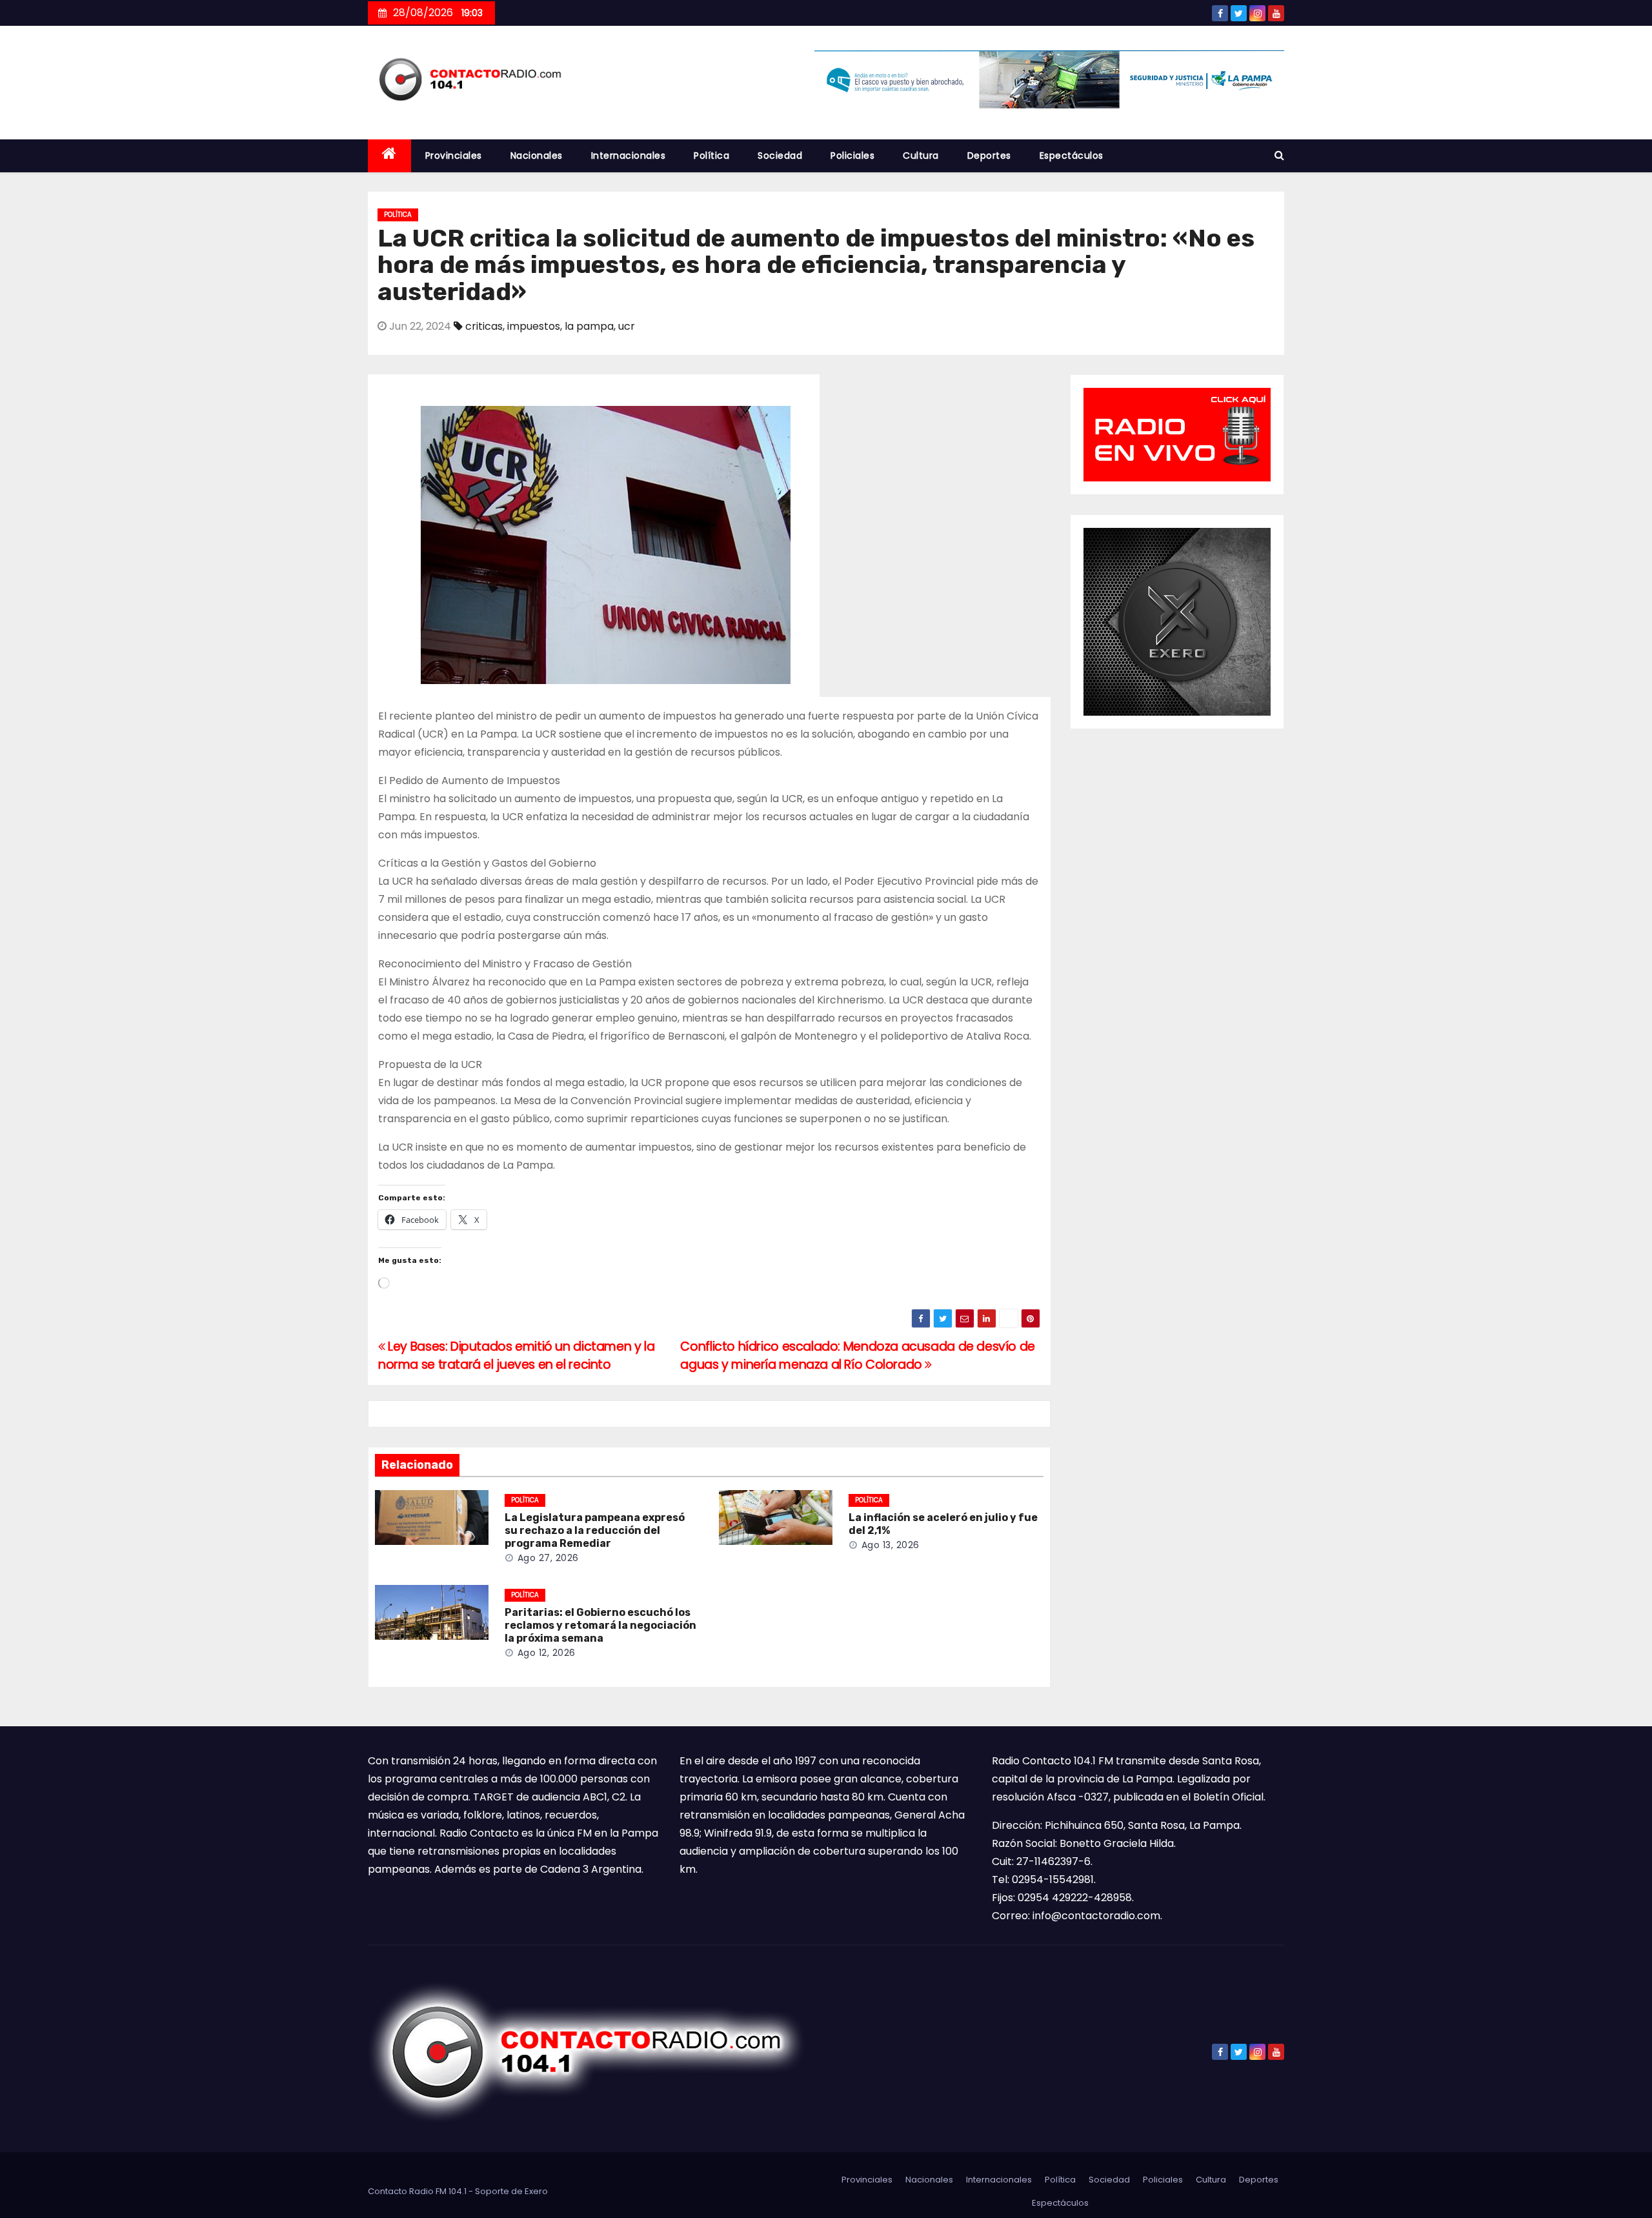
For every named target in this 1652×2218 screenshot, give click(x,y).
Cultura (921, 156)
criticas (484, 326)
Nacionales (537, 156)
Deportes (989, 156)
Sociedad (780, 156)
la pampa (589, 326)
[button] (1279, 155)
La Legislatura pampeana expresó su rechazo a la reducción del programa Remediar (595, 1530)
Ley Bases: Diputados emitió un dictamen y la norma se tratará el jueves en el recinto (516, 1356)
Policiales (852, 156)
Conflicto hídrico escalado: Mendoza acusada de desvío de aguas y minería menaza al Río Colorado (858, 1356)
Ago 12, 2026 (547, 1653)
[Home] (389, 156)
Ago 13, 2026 (891, 1545)
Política (711, 156)
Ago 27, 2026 (548, 1558)
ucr (627, 326)
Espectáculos (1072, 156)
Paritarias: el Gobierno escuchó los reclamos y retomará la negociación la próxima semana (600, 1625)
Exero (536, 2191)
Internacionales (629, 156)
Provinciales (454, 156)
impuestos (534, 326)
